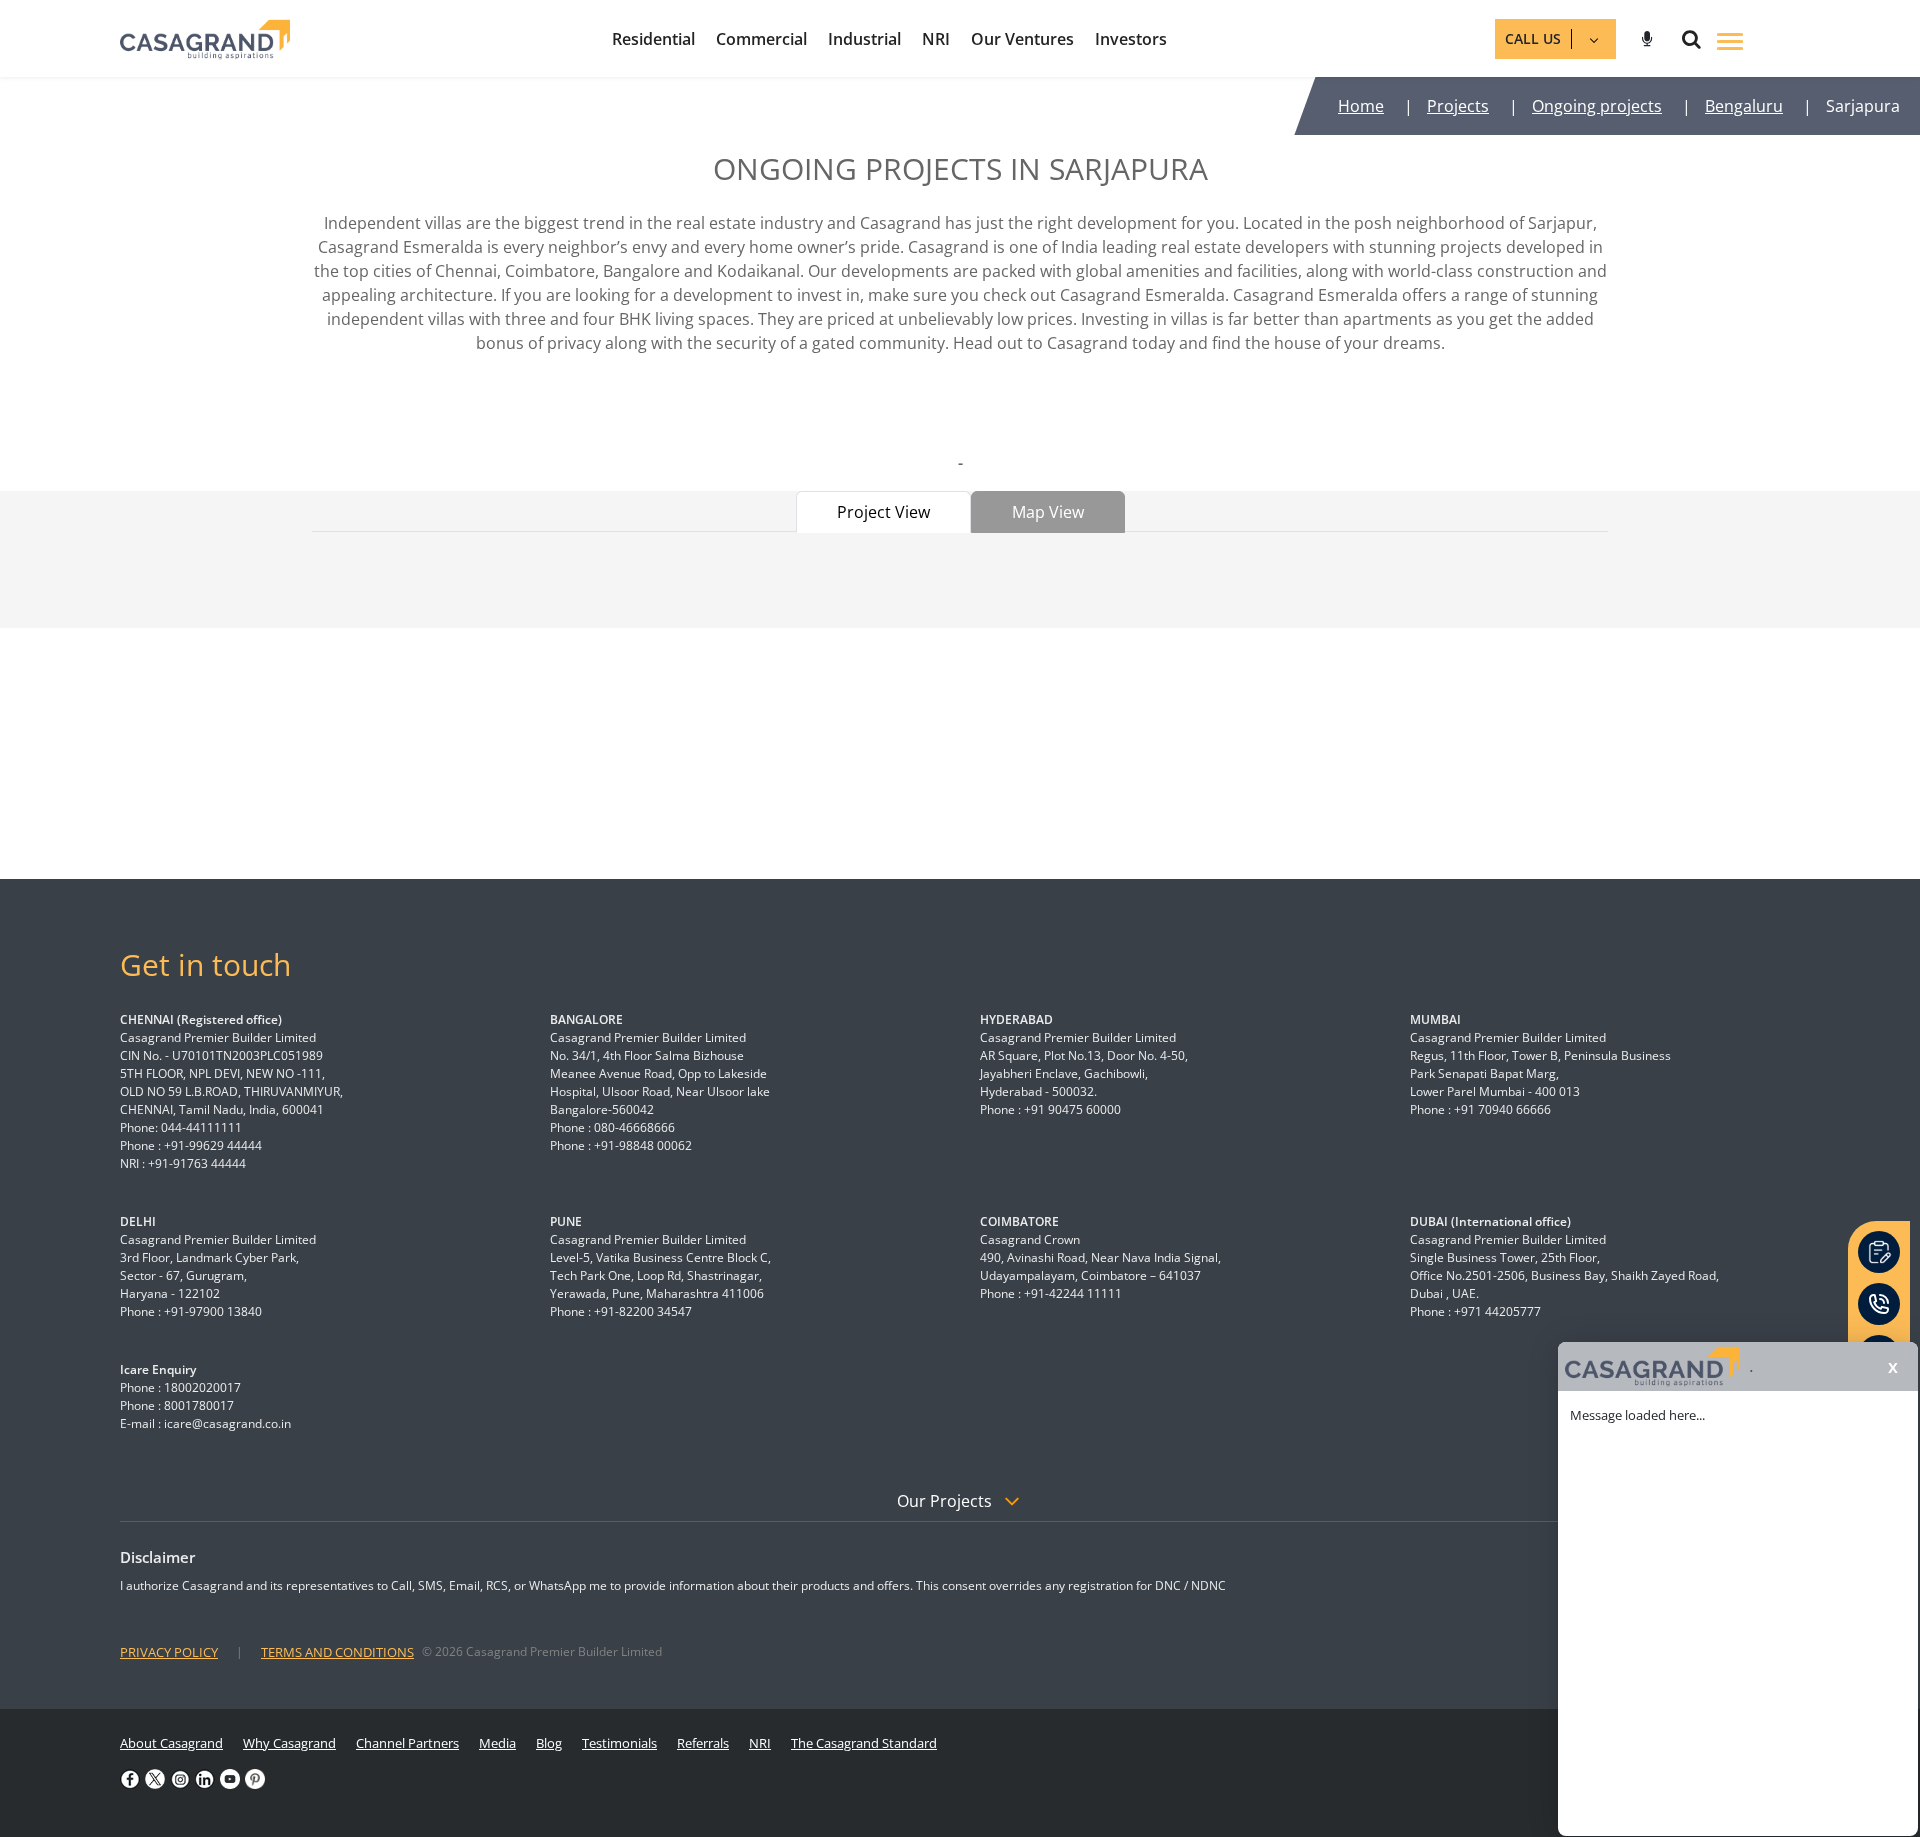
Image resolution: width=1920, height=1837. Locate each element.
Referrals (703, 1743)
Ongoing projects (1597, 106)
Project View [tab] (883, 512)
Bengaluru (1744, 106)
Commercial (761, 39)
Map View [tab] (1048, 512)
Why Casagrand (289, 1743)
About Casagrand (171, 1743)
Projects (1458, 106)
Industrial (864, 39)
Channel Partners (407, 1743)
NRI (936, 39)
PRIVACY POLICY (169, 1652)
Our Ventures (1022, 39)
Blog (549, 1743)
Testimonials (619, 1743)
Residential (653, 39)
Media (497, 1743)
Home (1361, 106)
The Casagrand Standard (864, 1743)
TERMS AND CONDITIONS (337, 1652)
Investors (1131, 39)
